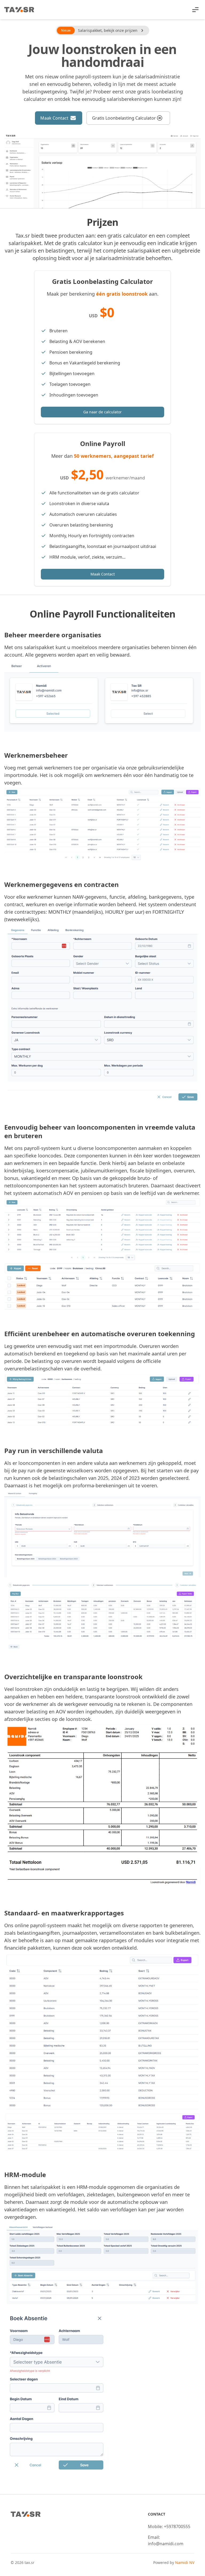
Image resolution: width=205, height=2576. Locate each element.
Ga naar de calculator (102, 412)
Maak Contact (54, 118)
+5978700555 (177, 2527)
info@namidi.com (166, 2544)
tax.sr (29, 2562)
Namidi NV (185, 2562)
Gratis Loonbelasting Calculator (124, 118)
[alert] (102, 31)
